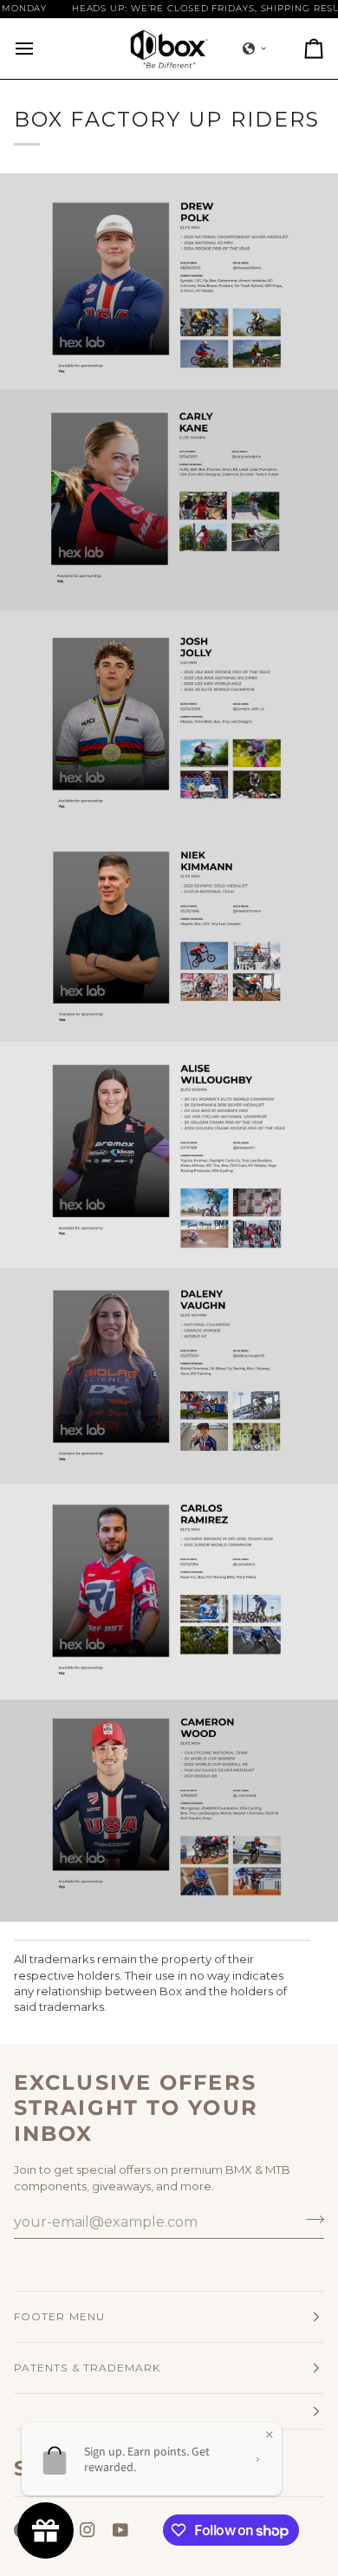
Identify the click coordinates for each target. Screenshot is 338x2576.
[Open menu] (40, 49)
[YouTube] (120, 2530)
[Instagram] (88, 2530)
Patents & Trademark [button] (88, 2368)
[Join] (310, 2220)
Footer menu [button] (59, 2316)
